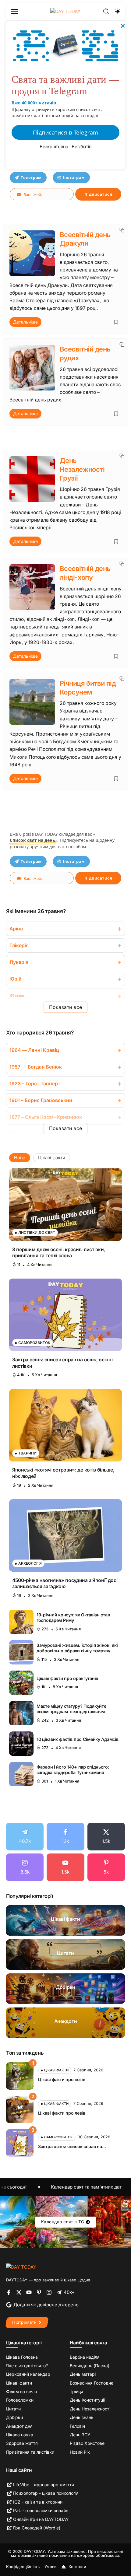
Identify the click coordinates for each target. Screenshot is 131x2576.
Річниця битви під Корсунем (88, 688)
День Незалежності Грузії (82, 469)
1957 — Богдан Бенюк (36, 1067)
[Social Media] (25, 1837)
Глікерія (19, 945)
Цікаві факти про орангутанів (67, 1678)
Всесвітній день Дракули (85, 239)
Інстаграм (74, 177)
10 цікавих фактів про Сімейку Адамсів (77, 1739)
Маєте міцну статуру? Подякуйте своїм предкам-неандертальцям (71, 1709)
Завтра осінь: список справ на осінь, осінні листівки (62, 1363)
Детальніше (25, 322)
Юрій (16, 979)
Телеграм (31, 177)
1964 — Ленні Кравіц (34, 1050)
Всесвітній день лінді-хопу (85, 573)
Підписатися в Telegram (66, 132)
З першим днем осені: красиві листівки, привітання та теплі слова (59, 1253)
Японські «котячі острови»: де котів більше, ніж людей (63, 1473)
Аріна (16, 929)
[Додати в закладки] (116, 322)
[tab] (20, 1158)
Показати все (66, 1007)
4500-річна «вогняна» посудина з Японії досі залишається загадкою (65, 1583)
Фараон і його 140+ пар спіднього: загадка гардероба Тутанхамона (73, 1770)
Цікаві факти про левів (62, 2113)
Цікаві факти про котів (62, 2079)
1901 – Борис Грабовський (41, 1100)
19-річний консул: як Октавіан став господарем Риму (73, 1618)
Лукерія (19, 962)
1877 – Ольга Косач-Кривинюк (46, 1117)
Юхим (17, 996)
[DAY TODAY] (21, 2267)
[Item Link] (65, 1205)
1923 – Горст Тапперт (35, 1084)
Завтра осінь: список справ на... (72, 2146)
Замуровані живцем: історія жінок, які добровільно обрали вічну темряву (77, 1648)
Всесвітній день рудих (85, 353)
